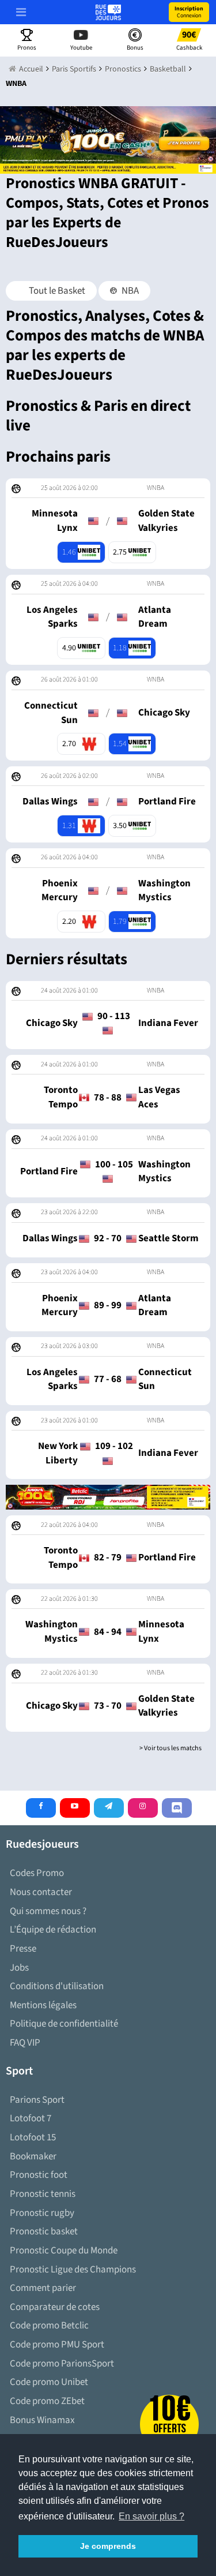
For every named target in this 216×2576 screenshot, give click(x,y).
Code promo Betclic (49, 2326)
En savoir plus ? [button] (151, 2516)
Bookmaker (33, 2156)
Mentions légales (43, 2005)
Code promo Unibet (49, 2382)
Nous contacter (41, 1892)
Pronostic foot (39, 2175)
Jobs (19, 1968)
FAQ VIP (25, 2043)
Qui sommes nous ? (48, 1911)
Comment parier (43, 2288)
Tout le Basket (56, 291)
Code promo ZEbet (47, 2401)
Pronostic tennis (43, 2194)
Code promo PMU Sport (57, 2345)
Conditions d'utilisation (57, 1986)
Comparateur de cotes (55, 2307)
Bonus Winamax (42, 2420)
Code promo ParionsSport (62, 2364)
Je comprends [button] (108, 2546)
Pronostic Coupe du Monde (64, 2251)
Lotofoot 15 (33, 2137)
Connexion (189, 12)
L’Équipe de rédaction (53, 1930)
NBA (129, 291)
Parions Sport (37, 2100)
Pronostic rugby (42, 2213)
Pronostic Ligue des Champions (73, 2270)
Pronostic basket (44, 2231)
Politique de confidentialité (64, 2024)
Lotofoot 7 (31, 2118)
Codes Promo (37, 1873)
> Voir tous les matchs (170, 1748)
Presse (23, 1949)
